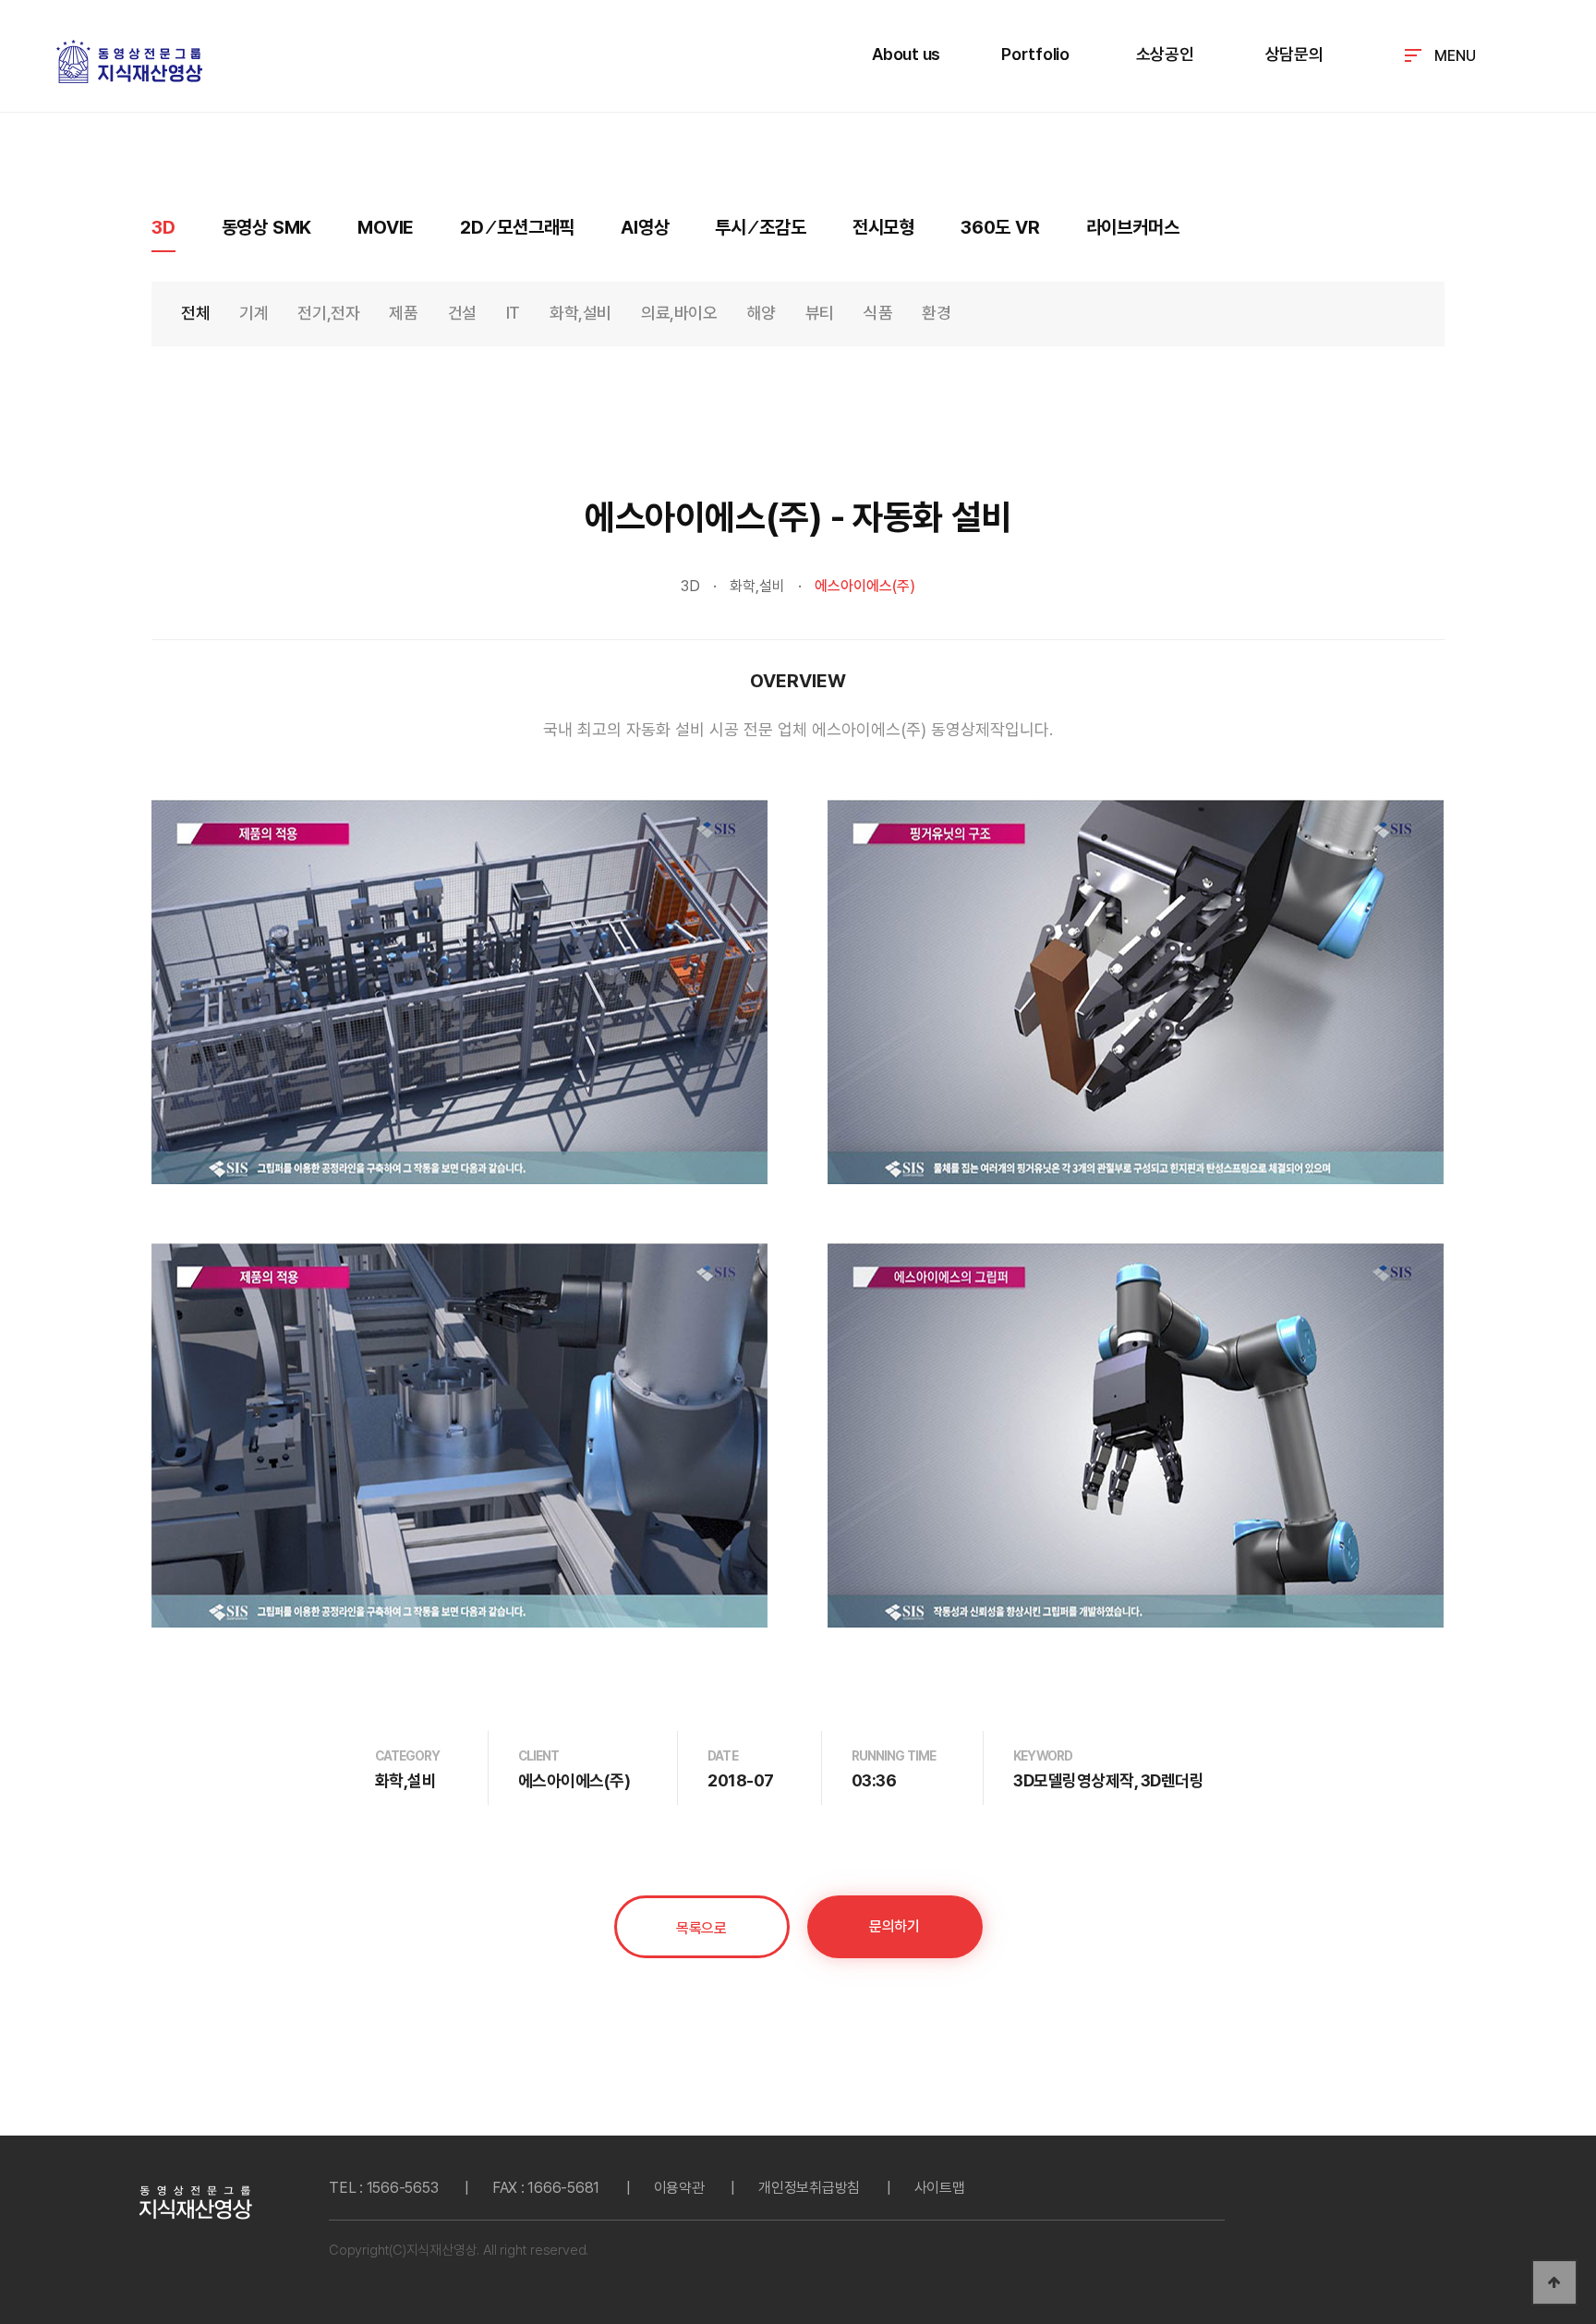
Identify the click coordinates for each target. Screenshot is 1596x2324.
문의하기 (894, 1926)
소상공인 (1165, 54)
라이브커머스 (1133, 227)
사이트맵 (940, 2188)
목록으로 (701, 1928)
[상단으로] (1554, 2282)
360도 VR (1000, 227)
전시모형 (883, 227)
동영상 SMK (267, 227)
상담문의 (1294, 54)
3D (163, 227)
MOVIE (386, 227)
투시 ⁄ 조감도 (760, 227)
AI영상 (645, 227)
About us (906, 54)
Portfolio (1035, 54)
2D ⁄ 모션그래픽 (517, 227)
